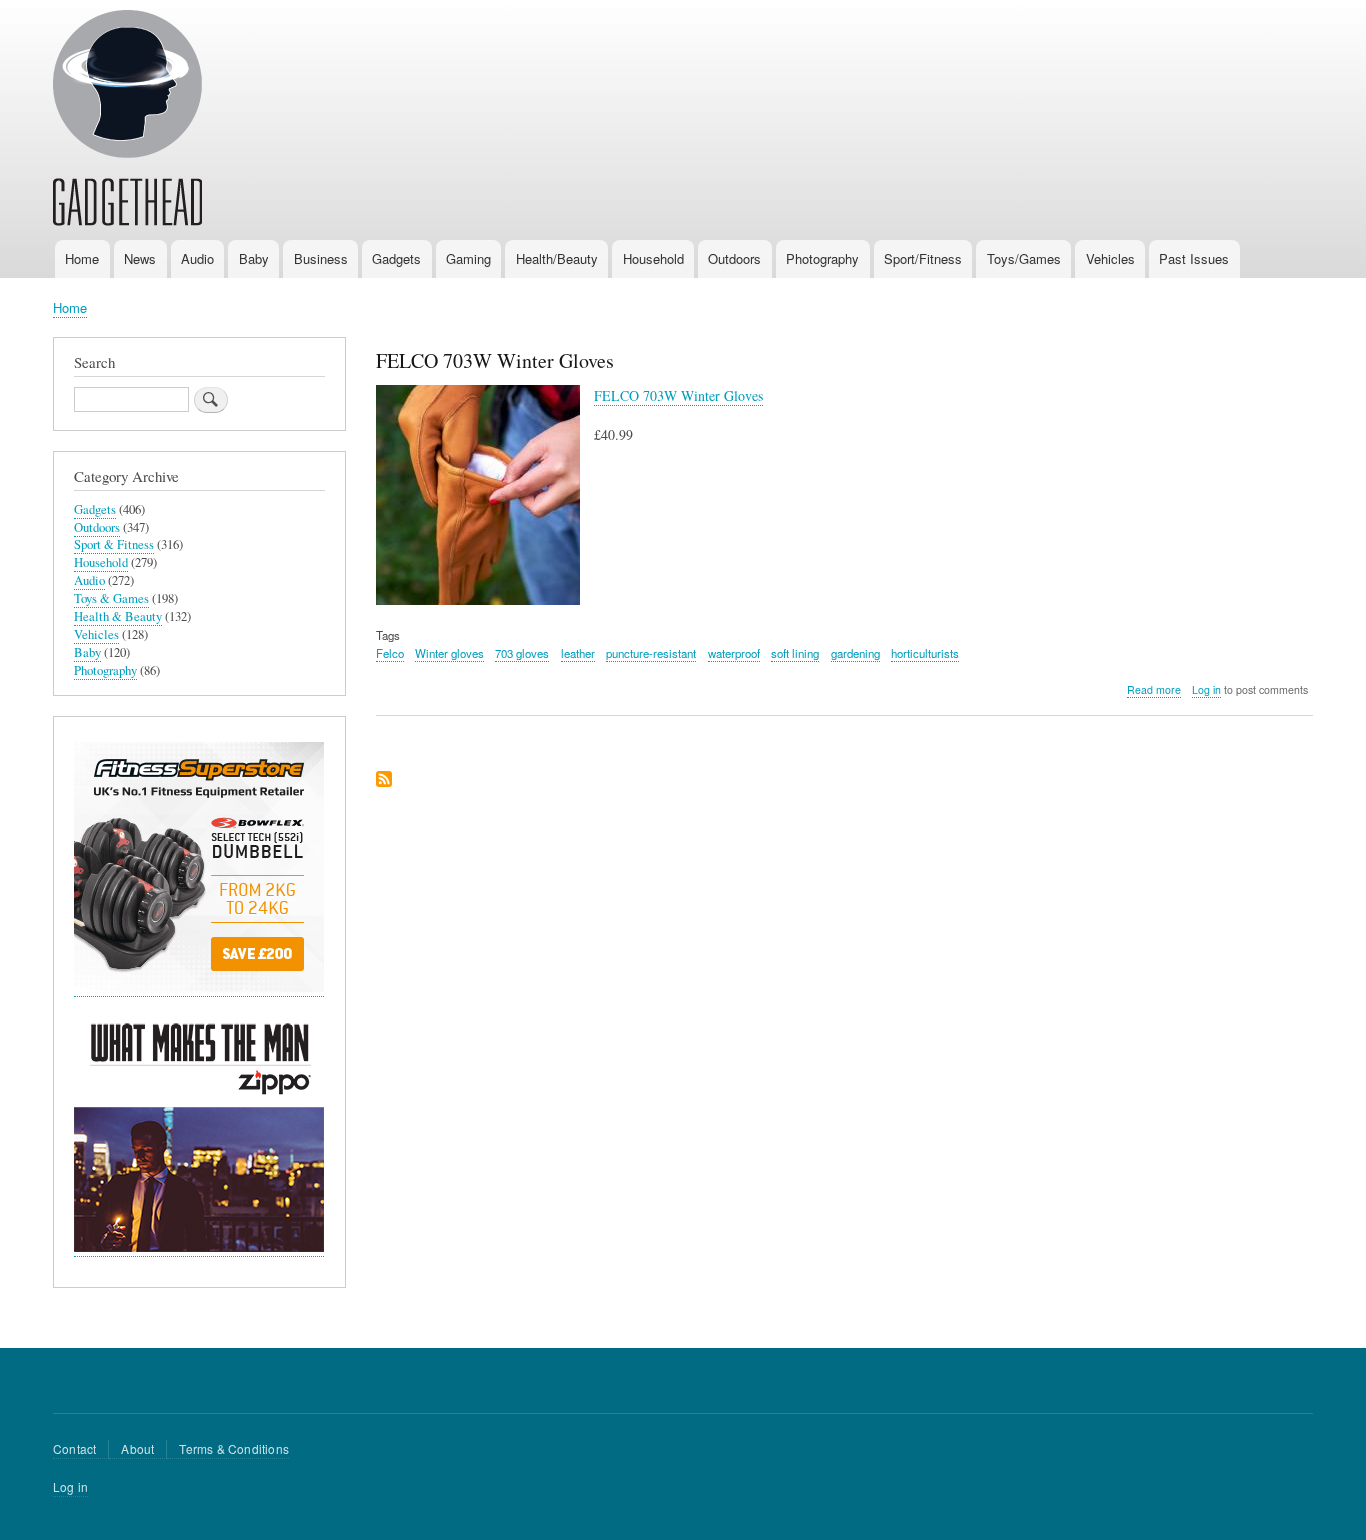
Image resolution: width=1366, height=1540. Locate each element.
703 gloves (522, 653)
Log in (1206, 689)
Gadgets (396, 258)
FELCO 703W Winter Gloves (678, 395)
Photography (822, 258)
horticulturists (925, 653)
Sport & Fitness (114, 544)
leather (578, 653)
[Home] (127, 121)
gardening (855, 653)
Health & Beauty (118, 616)
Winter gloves (449, 653)
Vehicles (1110, 258)
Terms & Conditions (234, 1448)
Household (653, 258)
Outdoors (734, 258)
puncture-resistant (651, 653)
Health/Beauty (557, 258)
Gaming (468, 258)
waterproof (734, 653)
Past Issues (1194, 258)
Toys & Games (111, 598)
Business (321, 258)
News (140, 258)
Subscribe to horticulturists (384, 780)
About (137, 1448)
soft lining (795, 653)
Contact (74, 1448)
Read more (1154, 690)
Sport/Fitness (923, 258)
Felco (390, 653)
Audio (197, 258)
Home (82, 258)
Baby (254, 258)
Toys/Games (1024, 258)
